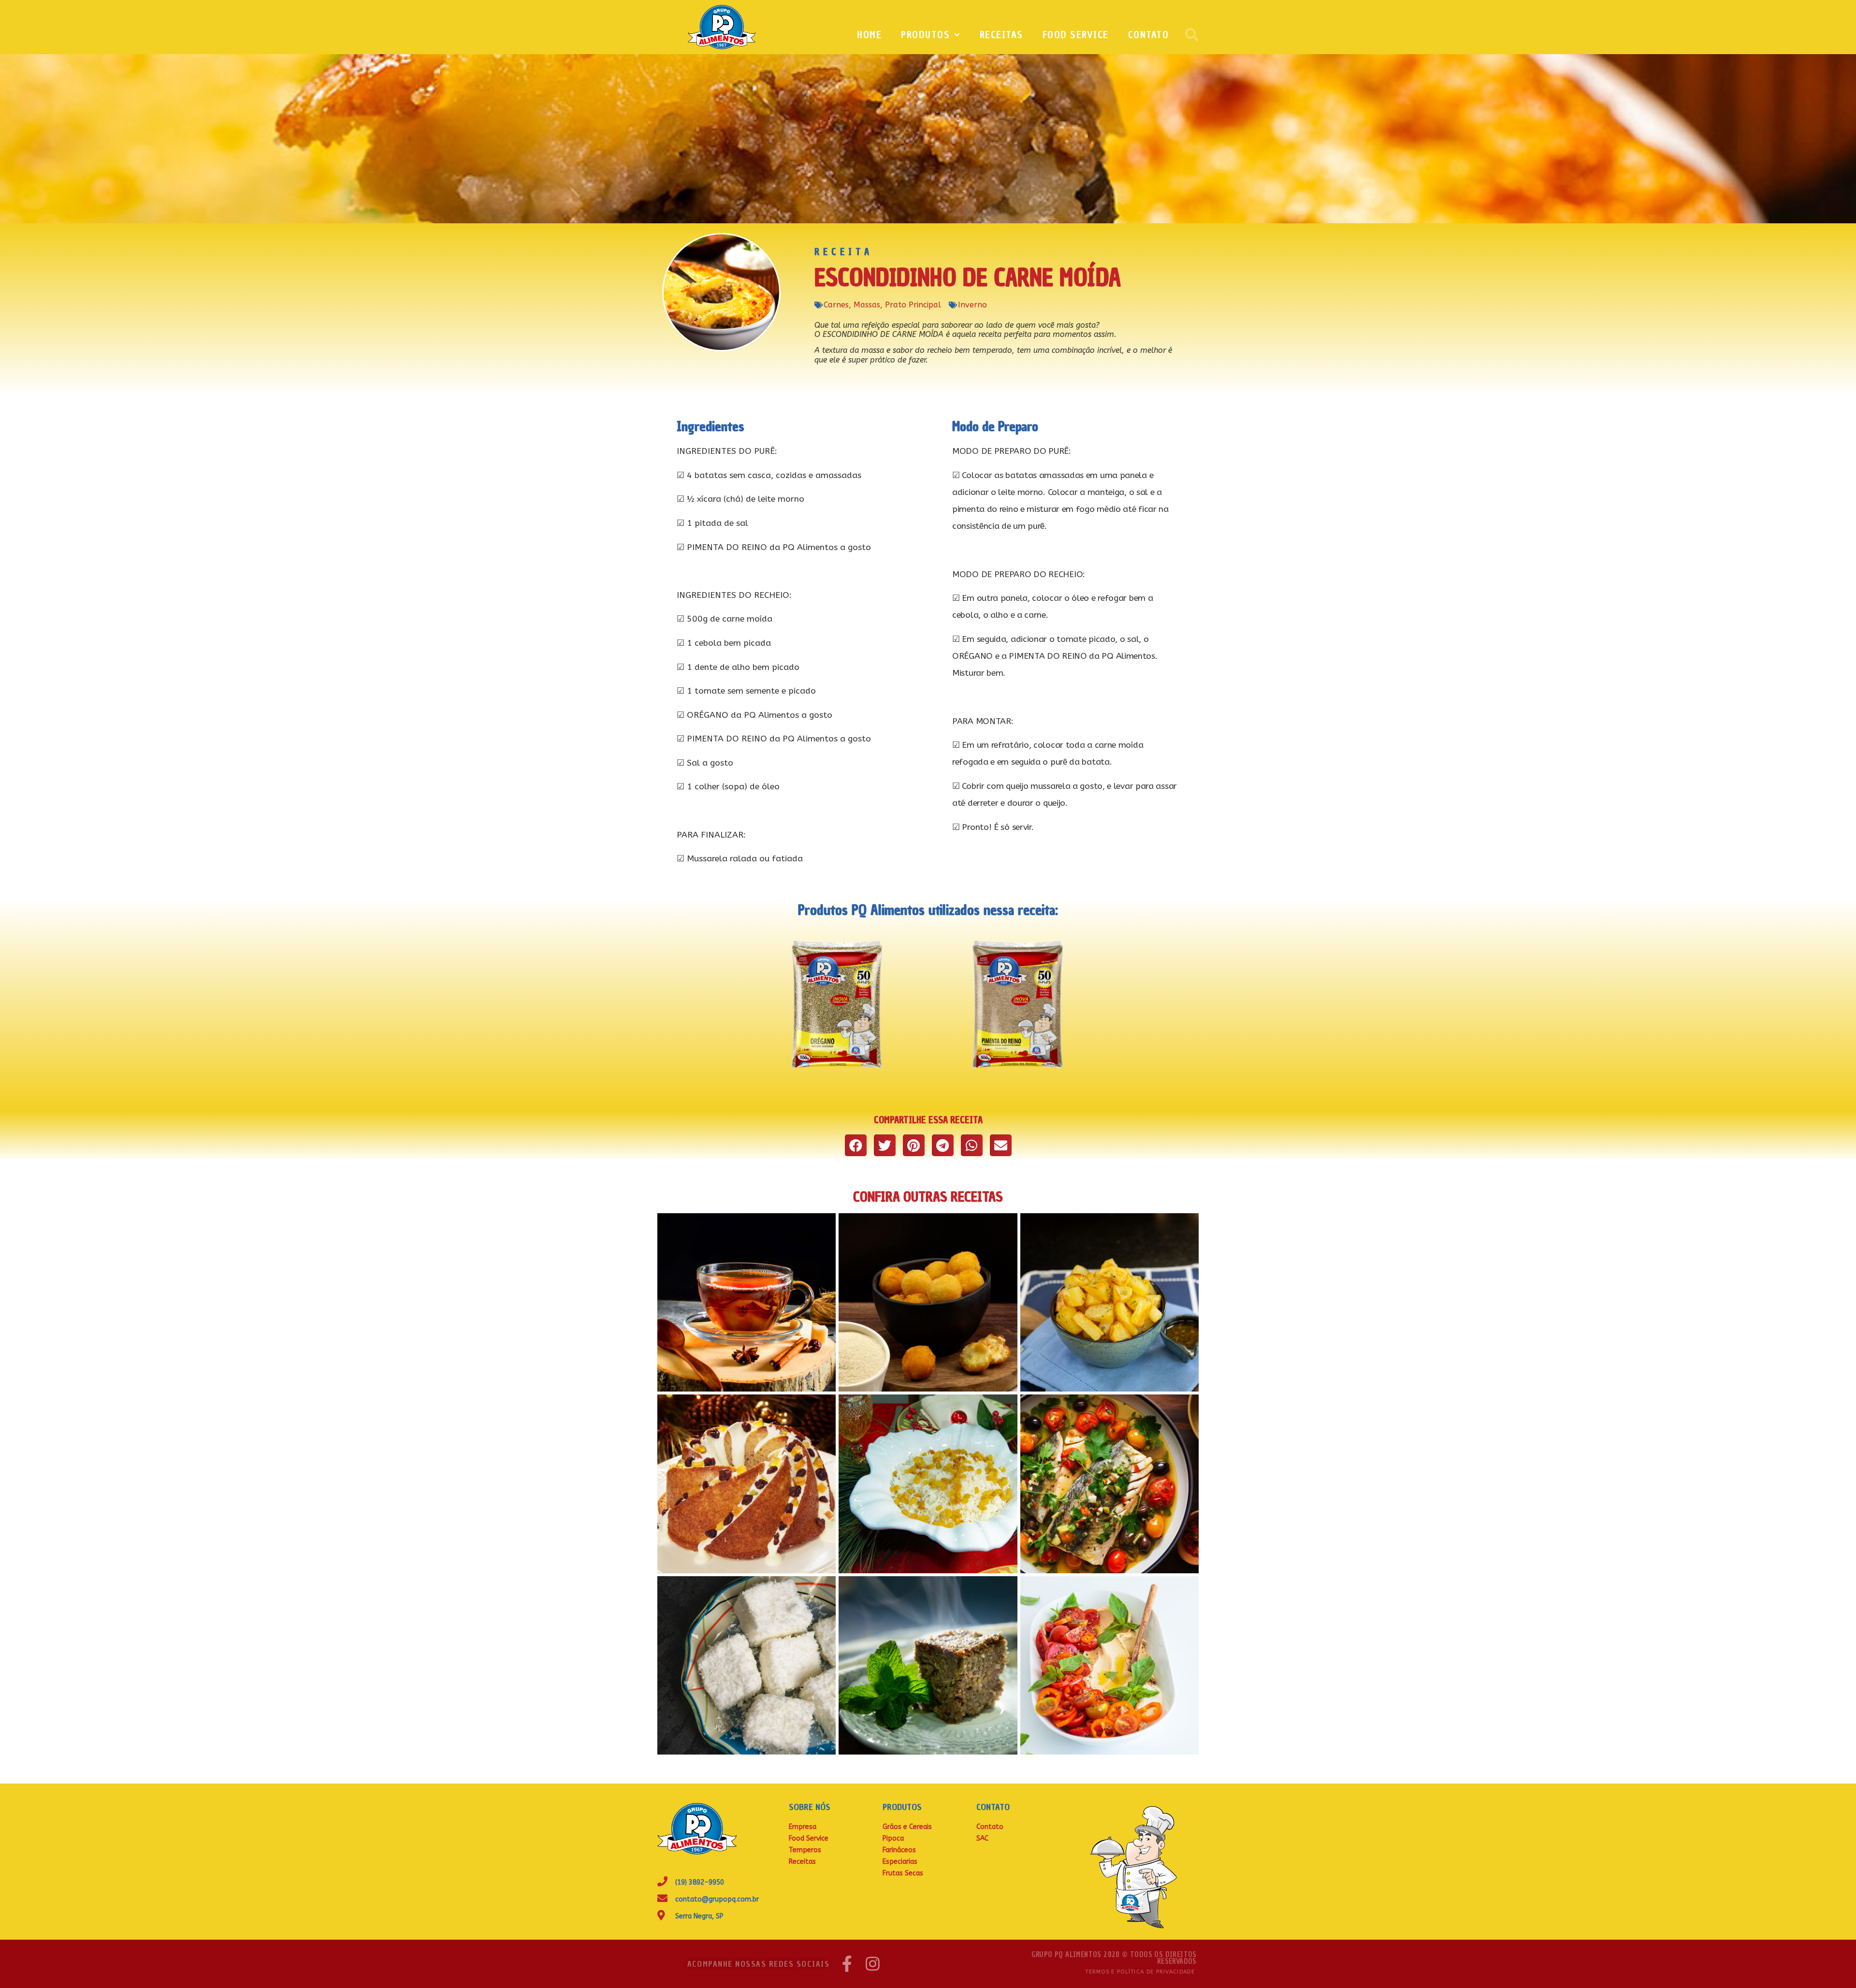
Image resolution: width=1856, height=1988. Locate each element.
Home (869, 35)
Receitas (1001, 35)
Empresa (803, 1827)
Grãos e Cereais (907, 1827)
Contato (1149, 35)
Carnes (836, 305)
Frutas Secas (903, 1873)
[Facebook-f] (847, 1964)
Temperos (805, 1850)
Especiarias (900, 1862)
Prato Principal (913, 305)
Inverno (972, 305)
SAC (982, 1838)
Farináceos (899, 1850)
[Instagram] (873, 1964)
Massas (867, 305)
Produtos (925, 35)
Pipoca (893, 1838)
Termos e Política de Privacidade (1140, 1972)
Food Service (1076, 35)
